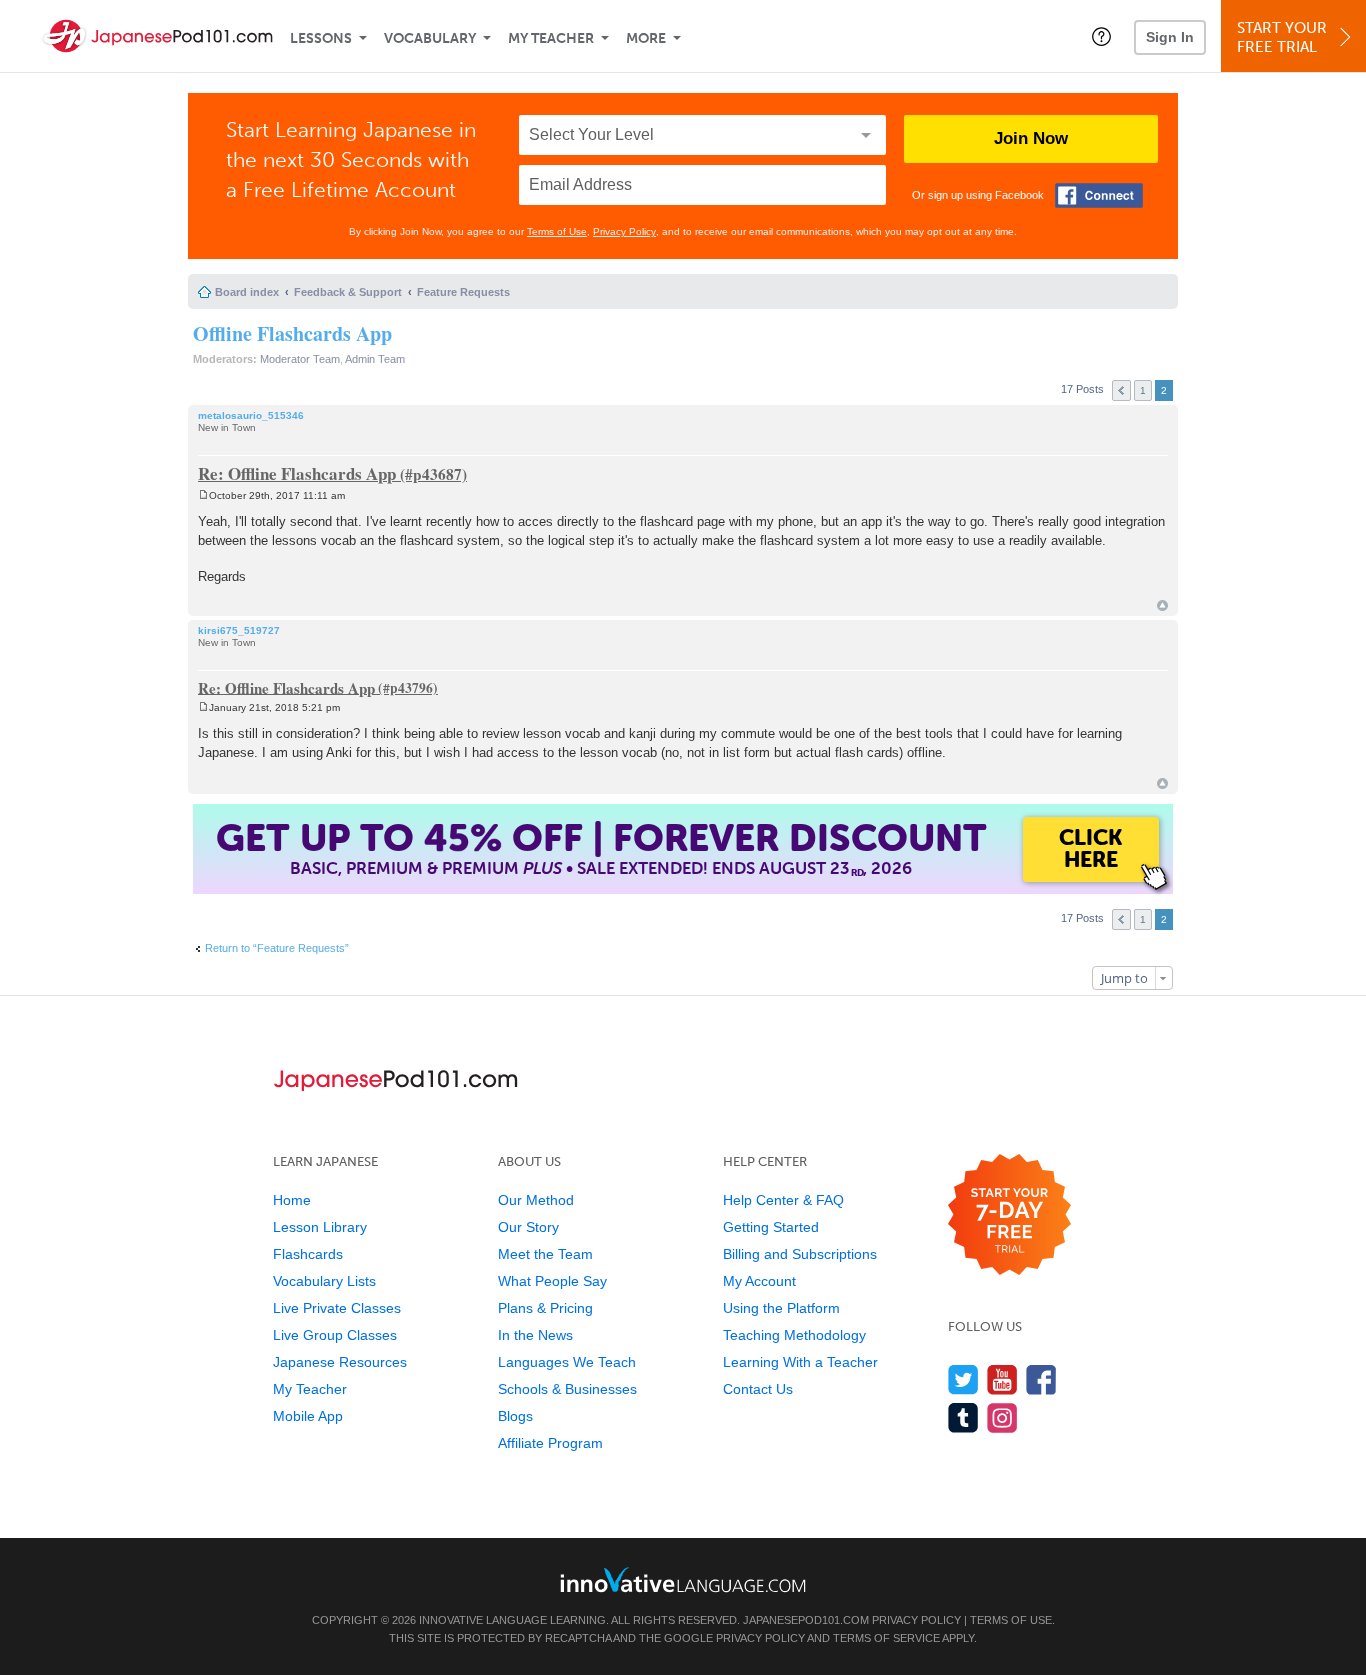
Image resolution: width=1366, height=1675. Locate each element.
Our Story (528, 1227)
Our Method (536, 1200)
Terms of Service (886, 1638)
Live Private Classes (337, 1308)
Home (292, 1200)
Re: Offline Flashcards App (297, 473)
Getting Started (771, 1227)
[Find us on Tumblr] (963, 1417)
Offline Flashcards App (292, 333)
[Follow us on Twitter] (963, 1379)
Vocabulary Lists (324, 1281)
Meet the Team (545, 1254)
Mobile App (308, 1416)
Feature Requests (463, 292)
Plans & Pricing (545, 1308)
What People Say (552, 1281)
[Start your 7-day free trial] (1009, 1215)
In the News (535, 1335)
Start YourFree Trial (1282, 37)
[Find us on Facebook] (1041, 1379)
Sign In (1170, 37)
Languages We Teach (567, 1362)
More (646, 38)
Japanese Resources (340, 1362)
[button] (1101, 36)
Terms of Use (557, 231)
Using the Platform (781, 1308)
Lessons (321, 38)
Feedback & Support (348, 292)
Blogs (515, 1416)
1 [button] (1143, 390)
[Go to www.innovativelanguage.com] (683, 1579)
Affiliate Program (550, 1443)
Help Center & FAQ (783, 1200)
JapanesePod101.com (806, 1620)
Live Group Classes (335, 1335)
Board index (247, 292)
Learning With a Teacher (800, 1362)
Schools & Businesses (567, 1389)
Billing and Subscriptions (800, 1254)
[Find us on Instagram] (1002, 1417)
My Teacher (551, 38)
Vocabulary (430, 38)
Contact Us (758, 1389)
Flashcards (308, 1254)
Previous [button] (1121, 390)
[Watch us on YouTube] (1002, 1379)
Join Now (1031, 138)
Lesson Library (320, 1227)
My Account (759, 1281)
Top (1162, 605)
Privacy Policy (624, 231)
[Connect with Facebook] (1099, 195)
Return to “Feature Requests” (277, 948)
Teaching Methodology (794, 1335)
